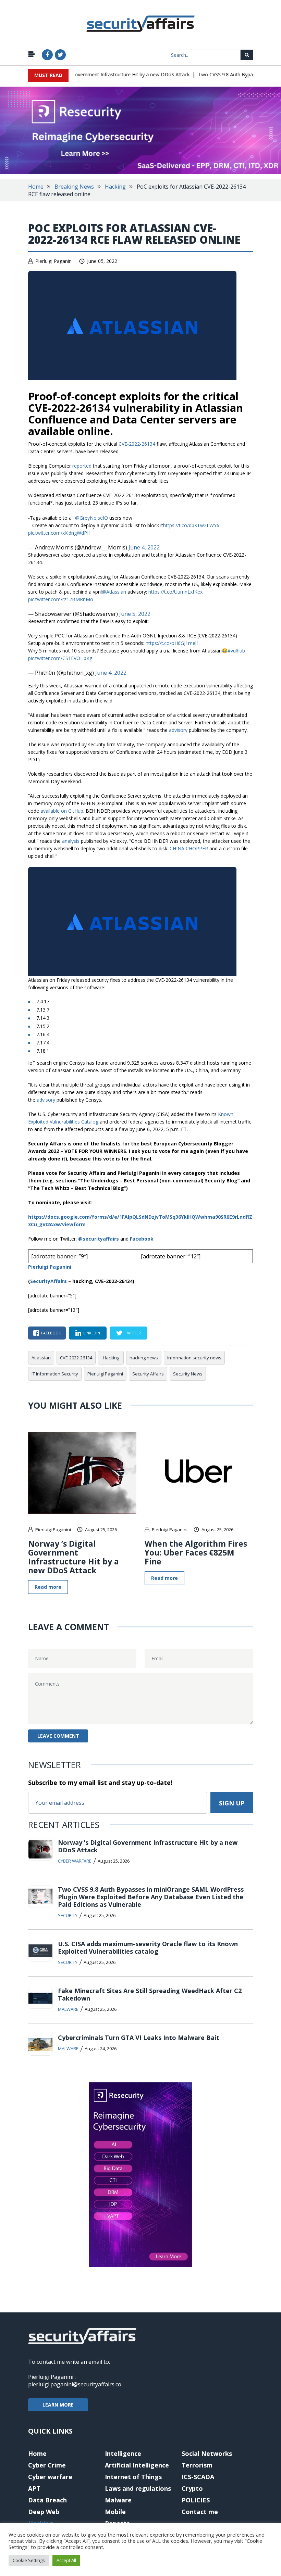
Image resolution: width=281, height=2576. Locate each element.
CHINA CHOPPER (189, 848)
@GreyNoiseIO (91, 518)
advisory (178, 730)
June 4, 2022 (144, 547)
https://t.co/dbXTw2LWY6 (191, 525)
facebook (51, 1333)
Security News (188, 1374)
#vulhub (236, 651)
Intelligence (123, 2453)
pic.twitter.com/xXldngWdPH (59, 533)
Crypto (192, 2488)
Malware (68, 2009)
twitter (133, 1333)
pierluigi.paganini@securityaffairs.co (75, 2384)
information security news (194, 1358)
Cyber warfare (75, 1861)
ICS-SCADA (198, 2477)
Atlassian (41, 1358)
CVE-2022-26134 (137, 444)
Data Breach (47, 2500)
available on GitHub (62, 811)
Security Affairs (148, 1374)
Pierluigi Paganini (54, 261)
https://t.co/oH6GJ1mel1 (172, 643)
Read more (48, 1587)
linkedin (92, 1333)
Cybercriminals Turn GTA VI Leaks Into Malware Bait (139, 2038)
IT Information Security (55, 1374)
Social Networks (207, 2453)
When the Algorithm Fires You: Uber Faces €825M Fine (196, 1552)
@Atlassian (114, 592)
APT (34, 2488)
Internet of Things (133, 2477)
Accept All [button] (66, 2560)
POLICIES (196, 2500)
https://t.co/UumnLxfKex (175, 592)
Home (36, 187)
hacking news (144, 1358)
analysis (71, 841)
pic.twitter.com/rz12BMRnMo (61, 599)
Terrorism (197, 2465)
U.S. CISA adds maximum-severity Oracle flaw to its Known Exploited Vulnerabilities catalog (148, 1947)
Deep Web (44, 2512)
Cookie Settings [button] (29, 2560)
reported (82, 466)
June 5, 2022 (135, 614)
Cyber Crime (47, 2465)
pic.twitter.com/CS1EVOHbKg (60, 658)
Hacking (115, 187)
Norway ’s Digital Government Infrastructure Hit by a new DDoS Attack (97, 74)
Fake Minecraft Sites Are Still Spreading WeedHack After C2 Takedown (150, 1994)
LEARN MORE (58, 2405)
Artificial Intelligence (137, 2465)
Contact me (200, 2512)
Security (68, 1915)
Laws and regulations (138, 2488)
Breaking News (74, 187)
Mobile (115, 2512)
